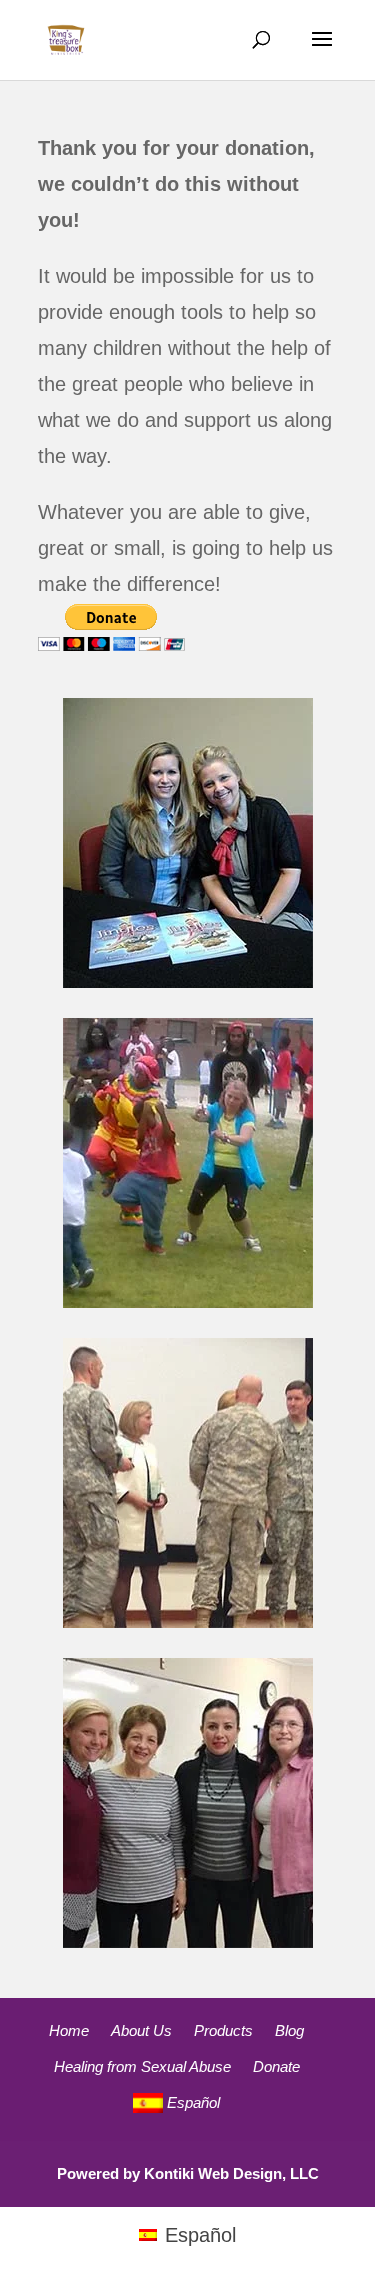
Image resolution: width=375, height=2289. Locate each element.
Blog (289, 2030)
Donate (276, 2066)
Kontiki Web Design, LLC (231, 2173)
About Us (141, 2030)
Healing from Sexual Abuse (142, 2066)
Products (223, 2030)
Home (69, 2030)
